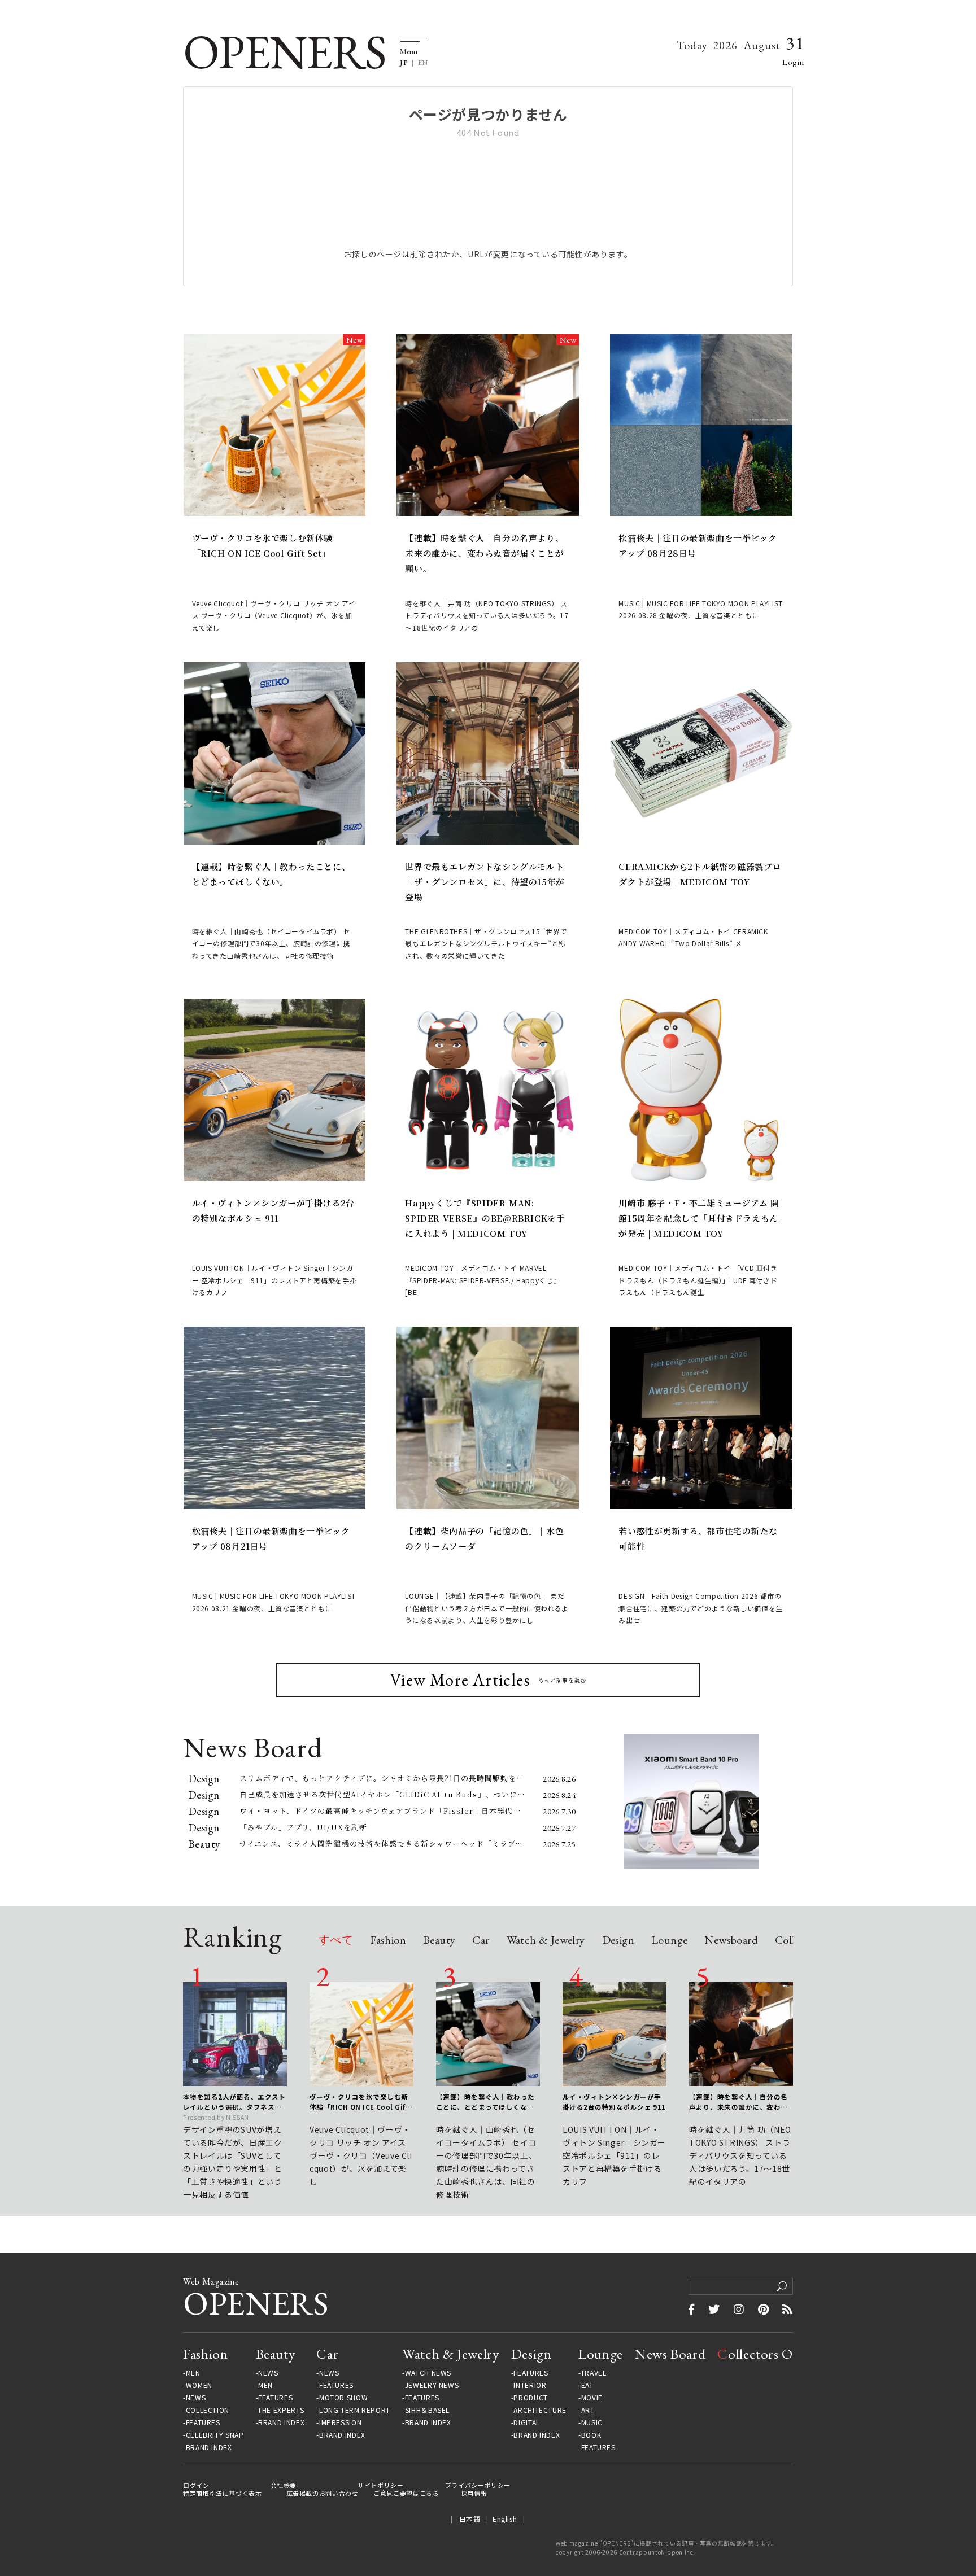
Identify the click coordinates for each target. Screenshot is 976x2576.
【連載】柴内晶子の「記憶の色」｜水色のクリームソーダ (484, 1538)
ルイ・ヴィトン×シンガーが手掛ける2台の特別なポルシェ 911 (273, 1210)
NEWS (196, 2398)
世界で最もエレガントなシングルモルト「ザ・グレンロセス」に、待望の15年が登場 (485, 882)
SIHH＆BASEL (427, 2410)
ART (588, 2410)
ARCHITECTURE (540, 2410)
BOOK (591, 2435)
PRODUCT (530, 2398)
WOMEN (199, 2385)
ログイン (196, 2485)
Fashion (388, 1941)
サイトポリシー (380, 2485)
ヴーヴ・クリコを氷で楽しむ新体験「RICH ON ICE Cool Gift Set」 (263, 545)
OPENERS (284, 52)
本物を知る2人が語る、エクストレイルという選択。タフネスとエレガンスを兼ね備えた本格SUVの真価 (234, 2102)
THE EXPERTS (281, 2410)
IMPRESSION (340, 2422)
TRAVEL (594, 2373)
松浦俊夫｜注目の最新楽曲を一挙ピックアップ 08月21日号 (271, 1538)
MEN (193, 2373)
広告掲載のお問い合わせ (323, 2493)
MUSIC (592, 2422)
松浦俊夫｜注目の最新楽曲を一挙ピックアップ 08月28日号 (698, 545)
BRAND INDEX (209, 2447)
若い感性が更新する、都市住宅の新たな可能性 (698, 1538)
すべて (336, 1941)
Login (793, 62)
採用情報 (474, 2493)
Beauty (439, 1941)
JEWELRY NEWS (432, 2385)
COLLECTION (208, 2410)
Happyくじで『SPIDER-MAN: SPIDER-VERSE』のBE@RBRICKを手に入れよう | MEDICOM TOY (485, 1218)
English (505, 2519)
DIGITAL (526, 2422)
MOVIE (592, 2398)
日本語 (470, 2519)
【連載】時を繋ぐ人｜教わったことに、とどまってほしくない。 (271, 874)
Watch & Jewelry (546, 1941)
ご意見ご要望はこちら (406, 2493)
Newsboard (731, 1941)
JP (404, 63)
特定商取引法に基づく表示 (223, 2493)
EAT (587, 2385)
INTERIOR (530, 2385)
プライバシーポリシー (478, 2485)
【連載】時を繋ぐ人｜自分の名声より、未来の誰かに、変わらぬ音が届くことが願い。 (484, 553)
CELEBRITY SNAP (215, 2435)
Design (618, 1941)
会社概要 (284, 2485)
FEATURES (203, 2422)
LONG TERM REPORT (355, 2410)
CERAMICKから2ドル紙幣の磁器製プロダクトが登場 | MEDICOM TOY (700, 874)
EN (423, 63)
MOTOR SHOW (343, 2398)
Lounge (669, 1941)
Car (481, 1941)
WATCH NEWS (428, 2373)
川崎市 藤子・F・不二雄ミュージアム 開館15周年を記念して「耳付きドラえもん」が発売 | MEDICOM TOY (701, 1218)
